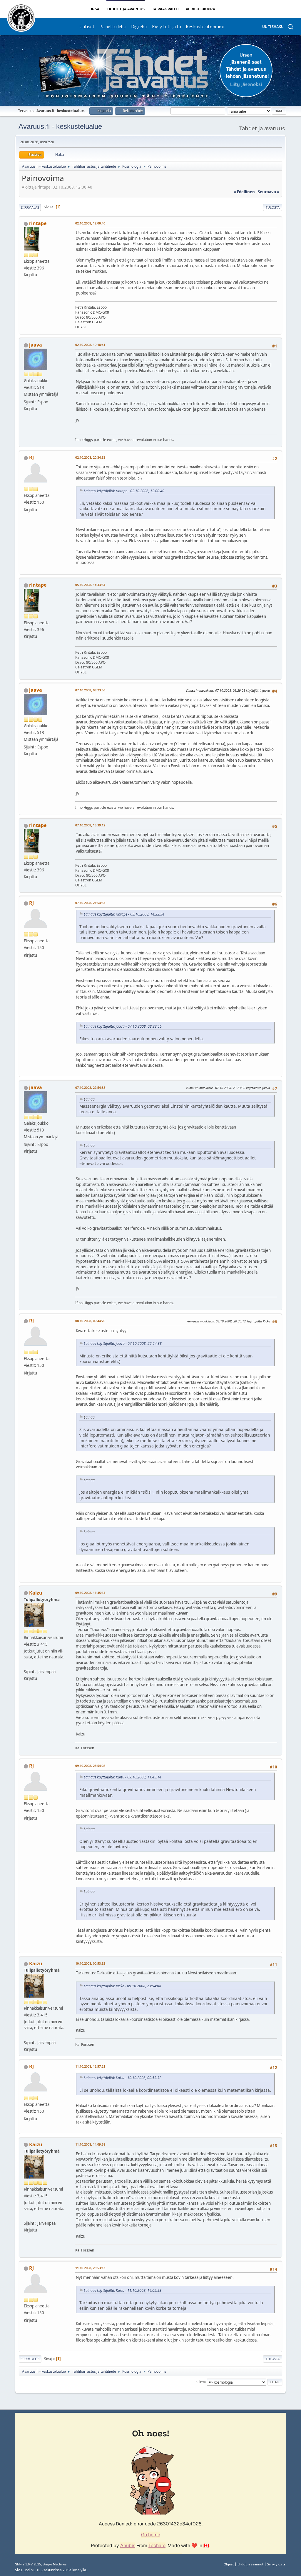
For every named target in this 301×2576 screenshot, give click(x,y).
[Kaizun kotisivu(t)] (26, 1665)
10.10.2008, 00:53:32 (90, 1963)
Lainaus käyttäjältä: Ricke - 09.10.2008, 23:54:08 (122, 1986)
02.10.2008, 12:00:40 (90, 223)
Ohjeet (229, 2564)
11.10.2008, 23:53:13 (90, 2268)
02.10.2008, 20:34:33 (90, 457)
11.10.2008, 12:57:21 (90, 2066)
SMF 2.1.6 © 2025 (28, 2564)
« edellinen (244, 192)
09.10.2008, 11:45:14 (90, 1593)
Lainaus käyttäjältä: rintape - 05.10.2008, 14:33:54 (124, 914)
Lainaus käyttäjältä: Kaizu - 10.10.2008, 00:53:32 (123, 2078)
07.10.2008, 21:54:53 (90, 903)
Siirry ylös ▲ (277, 2564)
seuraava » (269, 192)
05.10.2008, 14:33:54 (90, 585)
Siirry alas (30, 207)
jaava (36, 345)
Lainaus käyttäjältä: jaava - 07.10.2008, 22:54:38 (123, 1343)
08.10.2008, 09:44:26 (90, 1321)
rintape (38, 223)
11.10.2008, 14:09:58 (90, 2144)
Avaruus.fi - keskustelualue (60, 126)
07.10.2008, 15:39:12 (90, 825)
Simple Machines (55, 2564)
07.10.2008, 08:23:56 (90, 690)
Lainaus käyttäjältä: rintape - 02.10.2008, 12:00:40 (124, 491)
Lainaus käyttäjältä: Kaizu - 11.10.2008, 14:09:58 (123, 2290)
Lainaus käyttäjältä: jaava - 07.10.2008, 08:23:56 (123, 1026)
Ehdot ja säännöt (250, 2564)
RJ (31, 457)
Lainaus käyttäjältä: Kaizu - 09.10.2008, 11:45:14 (123, 1777)
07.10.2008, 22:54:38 (90, 1088)
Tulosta (273, 207)
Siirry (201, 2382)
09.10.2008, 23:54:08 (90, 1766)
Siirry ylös (30, 2359)
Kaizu (36, 1593)
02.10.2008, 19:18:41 (90, 345)
